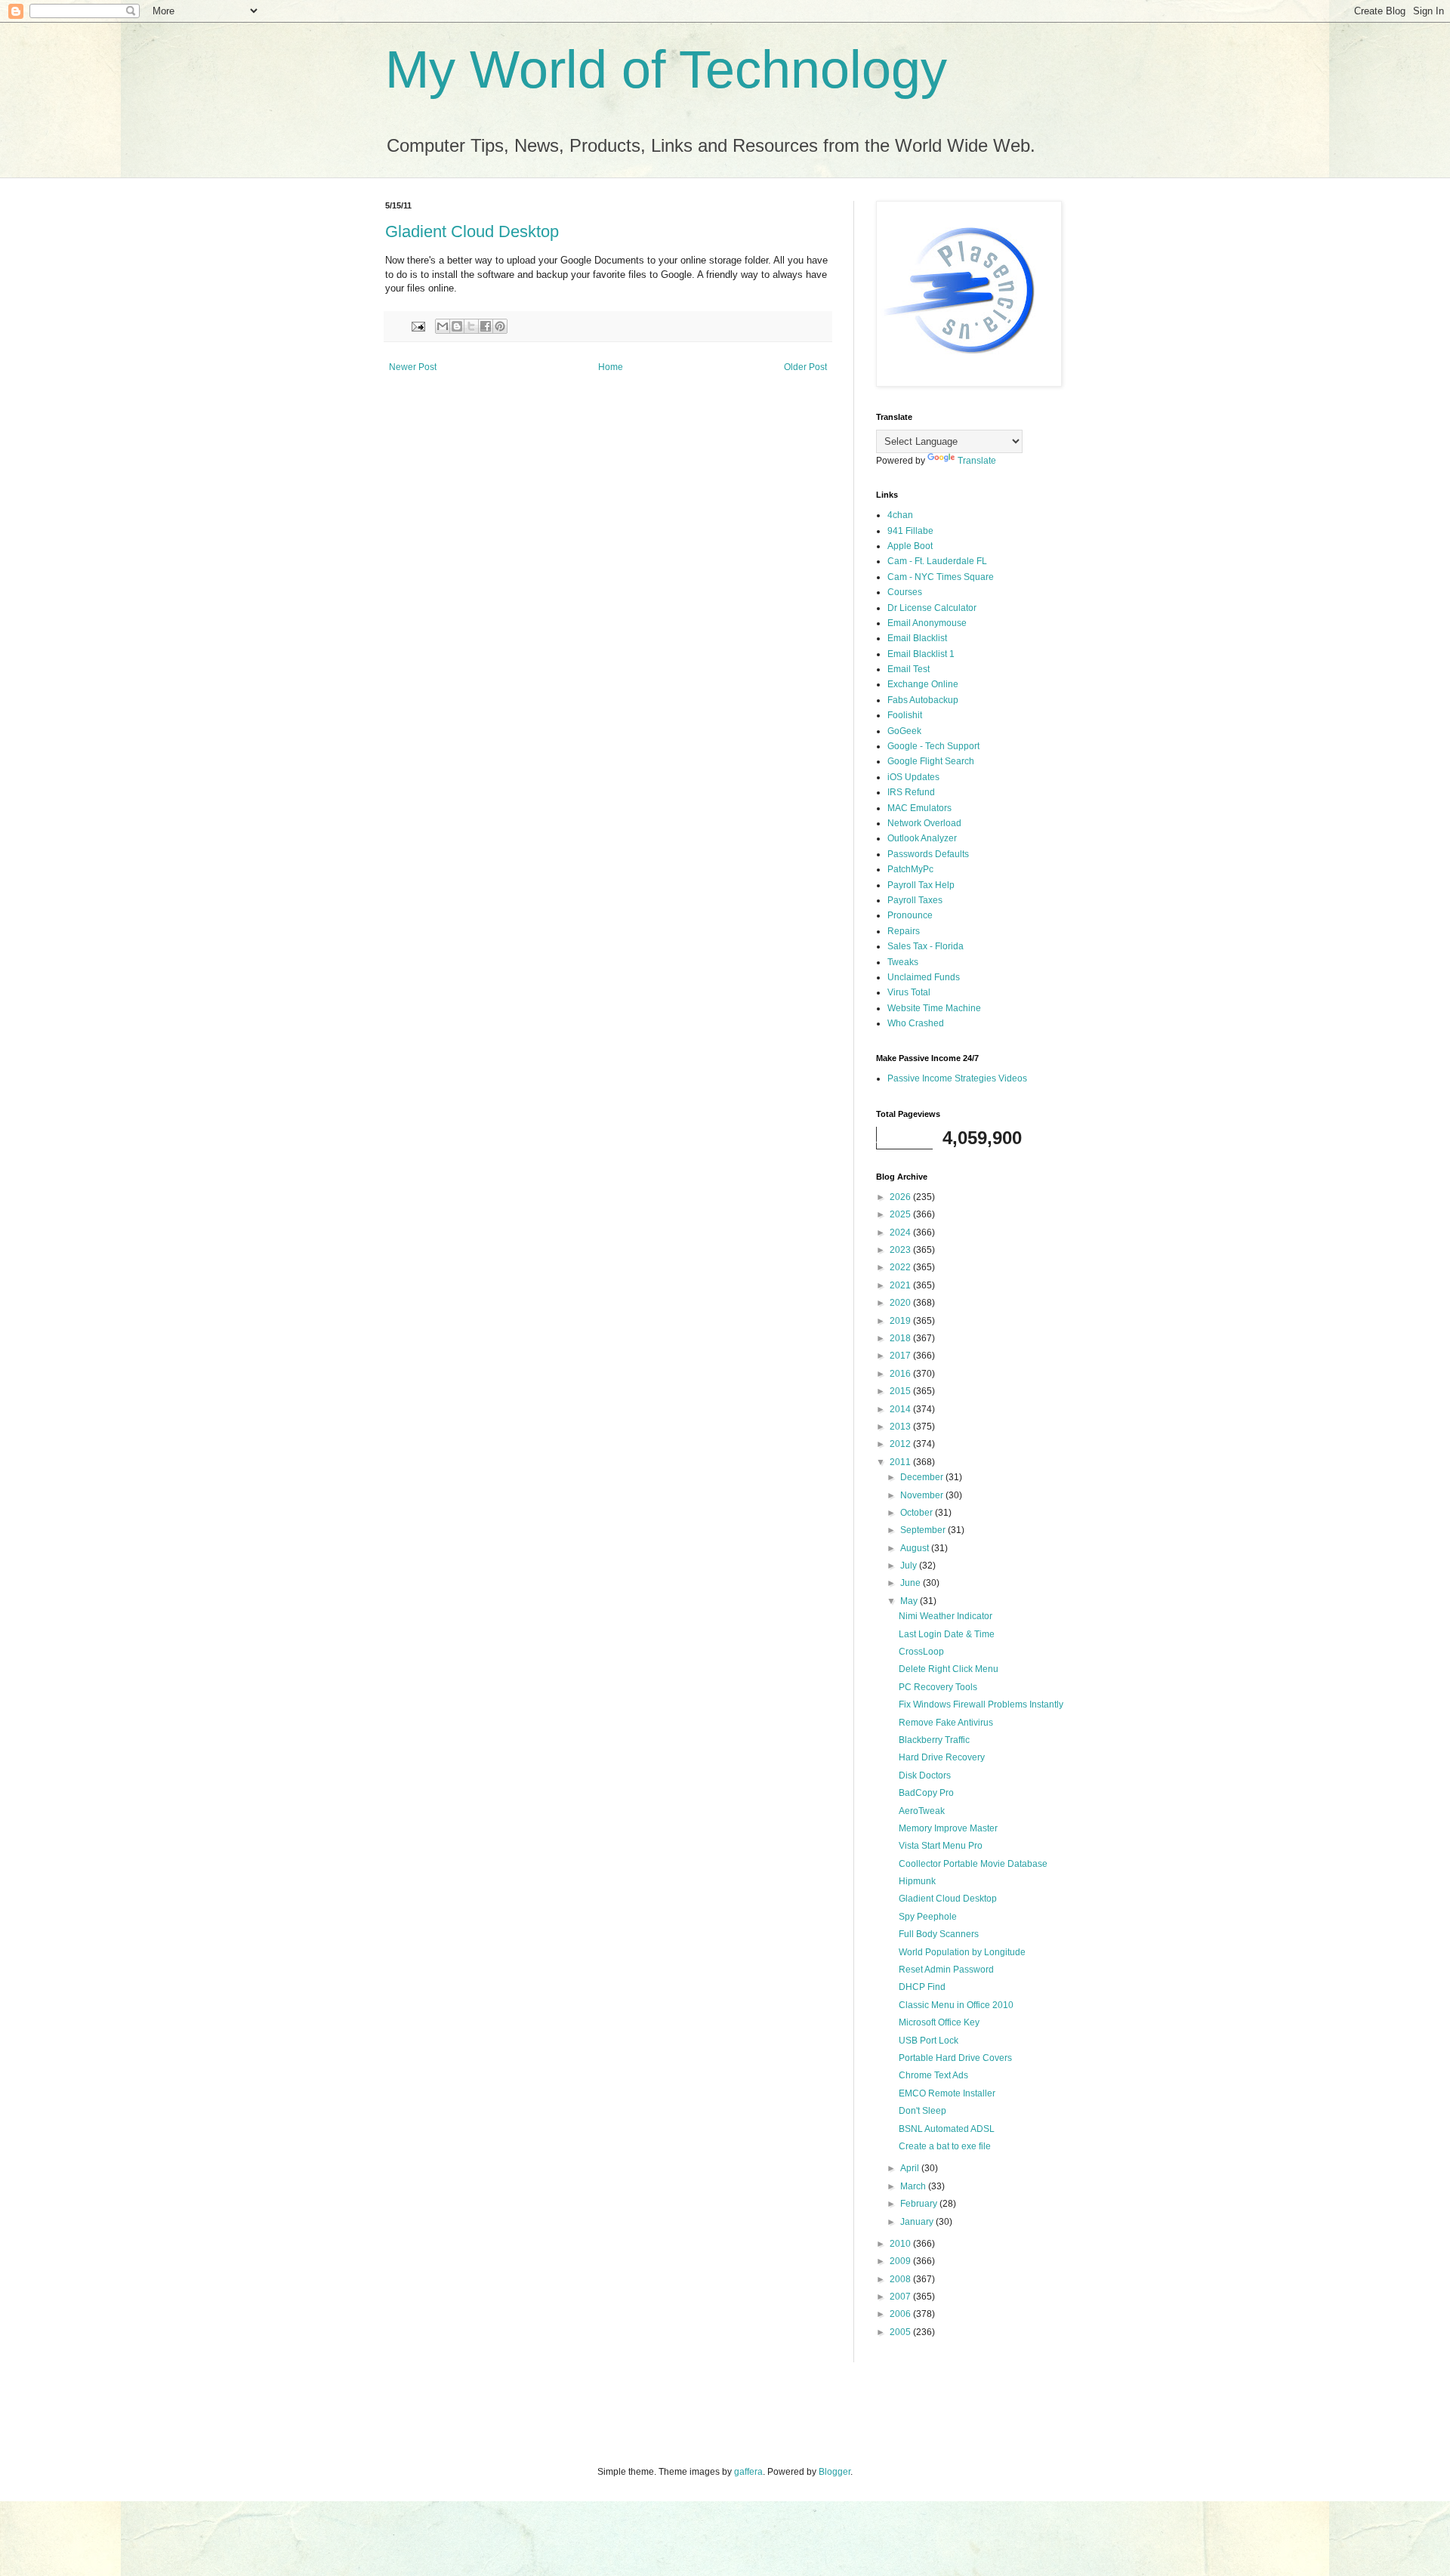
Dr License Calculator (932, 608)
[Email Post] (418, 325)
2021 (901, 1285)
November (923, 1495)
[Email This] (443, 326)
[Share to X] (471, 326)
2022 (901, 1267)
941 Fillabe (910, 531)
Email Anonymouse (927, 623)
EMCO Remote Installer (947, 2093)
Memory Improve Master (948, 1828)
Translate (977, 461)
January (918, 2222)
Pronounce (910, 915)
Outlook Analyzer (922, 838)
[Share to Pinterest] (500, 326)
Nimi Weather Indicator (946, 1616)
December (923, 1477)
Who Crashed (916, 1023)
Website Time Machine (934, 1008)
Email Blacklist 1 (921, 654)
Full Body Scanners (939, 1934)
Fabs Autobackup (923, 700)
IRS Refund (911, 792)
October (918, 1513)
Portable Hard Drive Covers (955, 2058)
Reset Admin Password (946, 1970)
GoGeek (904, 731)
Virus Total (909, 992)
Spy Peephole (928, 1917)
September (924, 1530)
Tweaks (903, 962)
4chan (900, 515)
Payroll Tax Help (921, 885)
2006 (901, 2314)
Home (611, 367)
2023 (901, 1250)
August (916, 1548)
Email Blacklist (917, 638)
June (912, 1583)
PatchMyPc (910, 869)
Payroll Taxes (915, 900)
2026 (901, 1197)
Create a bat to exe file (945, 2146)
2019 (901, 1321)
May (910, 1601)
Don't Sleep (922, 2111)
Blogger (835, 2472)
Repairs (904, 931)
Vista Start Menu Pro (941, 1846)
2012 (901, 1444)
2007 (901, 2297)
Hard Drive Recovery (942, 1757)
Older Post (805, 367)
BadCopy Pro (926, 1793)
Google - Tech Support (933, 746)
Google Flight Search (931, 761)
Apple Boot (910, 546)
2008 (901, 2279)
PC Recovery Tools (938, 1687)
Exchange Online (923, 684)
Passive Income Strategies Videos (957, 1078)
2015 (901, 1391)
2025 (901, 1214)
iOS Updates (913, 777)
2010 (901, 2244)
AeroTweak (922, 1811)
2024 (901, 1232)
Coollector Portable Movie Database (973, 1864)
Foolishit (905, 715)
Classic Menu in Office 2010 (956, 2005)
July (910, 1566)
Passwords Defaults (928, 854)
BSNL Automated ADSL (947, 2129)
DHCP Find (922, 1987)
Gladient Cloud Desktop (472, 231)
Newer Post (413, 367)
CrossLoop (921, 1652)
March (914, 2186)
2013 (901, 1427)
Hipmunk (917, 1881)
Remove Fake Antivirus (946, 1723)
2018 (901, 1338)
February (920, 2204)
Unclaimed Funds (924, 977)
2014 (901, 1409)
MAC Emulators (919, 808)
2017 (901, 1356)
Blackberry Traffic (934, 1740)
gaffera (748, 2472)
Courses (905, 592)
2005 (901, 2332)
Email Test (909, 669)
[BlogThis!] (457, 326)
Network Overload (924, 823)
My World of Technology (666, 69)
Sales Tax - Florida (926, 946)
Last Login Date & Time (947, 1634)
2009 (901, 2261)
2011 (901, 1462)
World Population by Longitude (962, 1952)
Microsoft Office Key (939, 2022)
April (911, 2168)
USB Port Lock (929, 2041)
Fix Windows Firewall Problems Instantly (981, 1704)
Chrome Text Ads (933, 2075)
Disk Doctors (925, 1775)
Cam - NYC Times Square (941, 577)
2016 (901, 1374)
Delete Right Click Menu (949, 1669)
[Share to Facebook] (486, 326)
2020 (901, 1303)
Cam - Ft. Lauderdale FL (937, 561)
